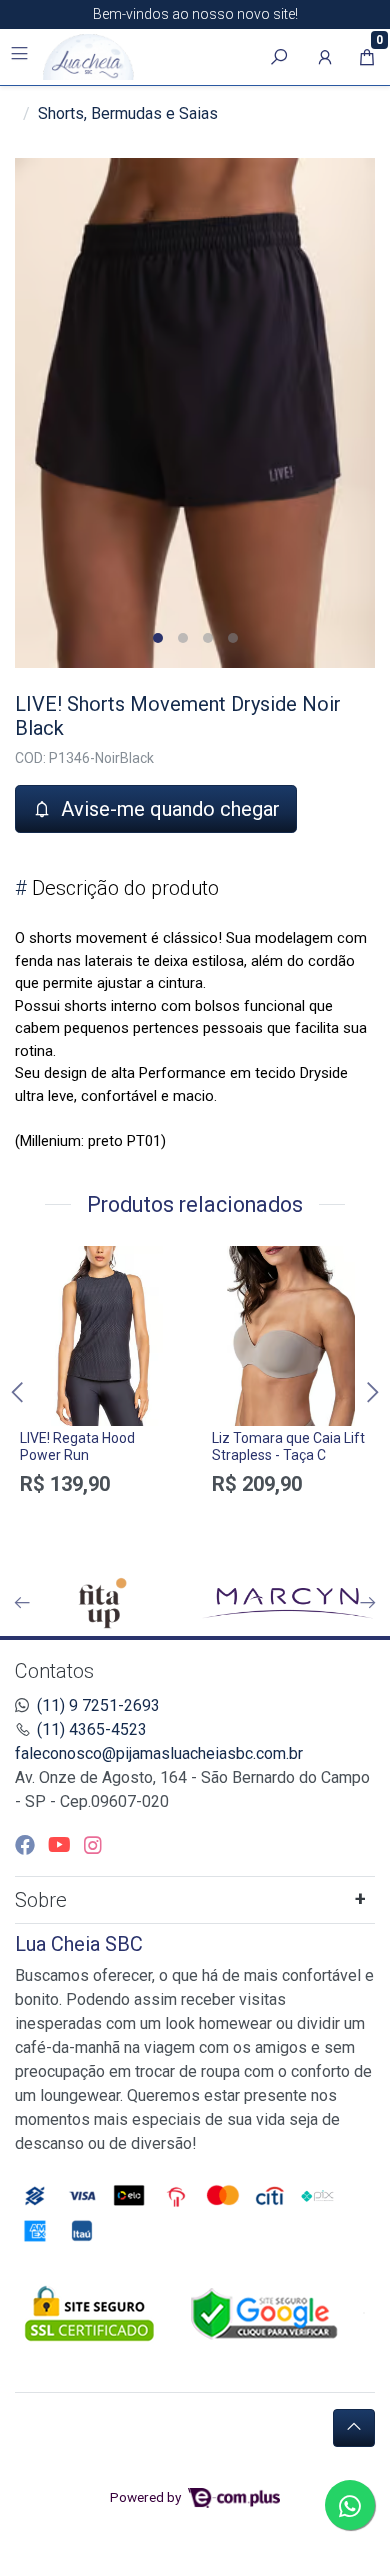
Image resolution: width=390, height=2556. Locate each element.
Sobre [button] (41, 1900)
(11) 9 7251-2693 (98, 1705)
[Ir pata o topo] (354, 2428)
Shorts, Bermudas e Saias (128, 113)
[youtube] (62, 1845)
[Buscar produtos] (279, 57)
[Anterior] (22, 1603)
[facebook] (27, 1845)
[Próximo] (368, 1603)
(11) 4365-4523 (92, 1729)
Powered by (147, 2497)
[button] (325, 57)
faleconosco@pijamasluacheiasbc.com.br (159, 1753)
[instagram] (93, 1845)
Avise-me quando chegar (168, 809)
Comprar (99, 1519)
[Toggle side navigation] (21, 56)
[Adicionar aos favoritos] (45, 1264)
